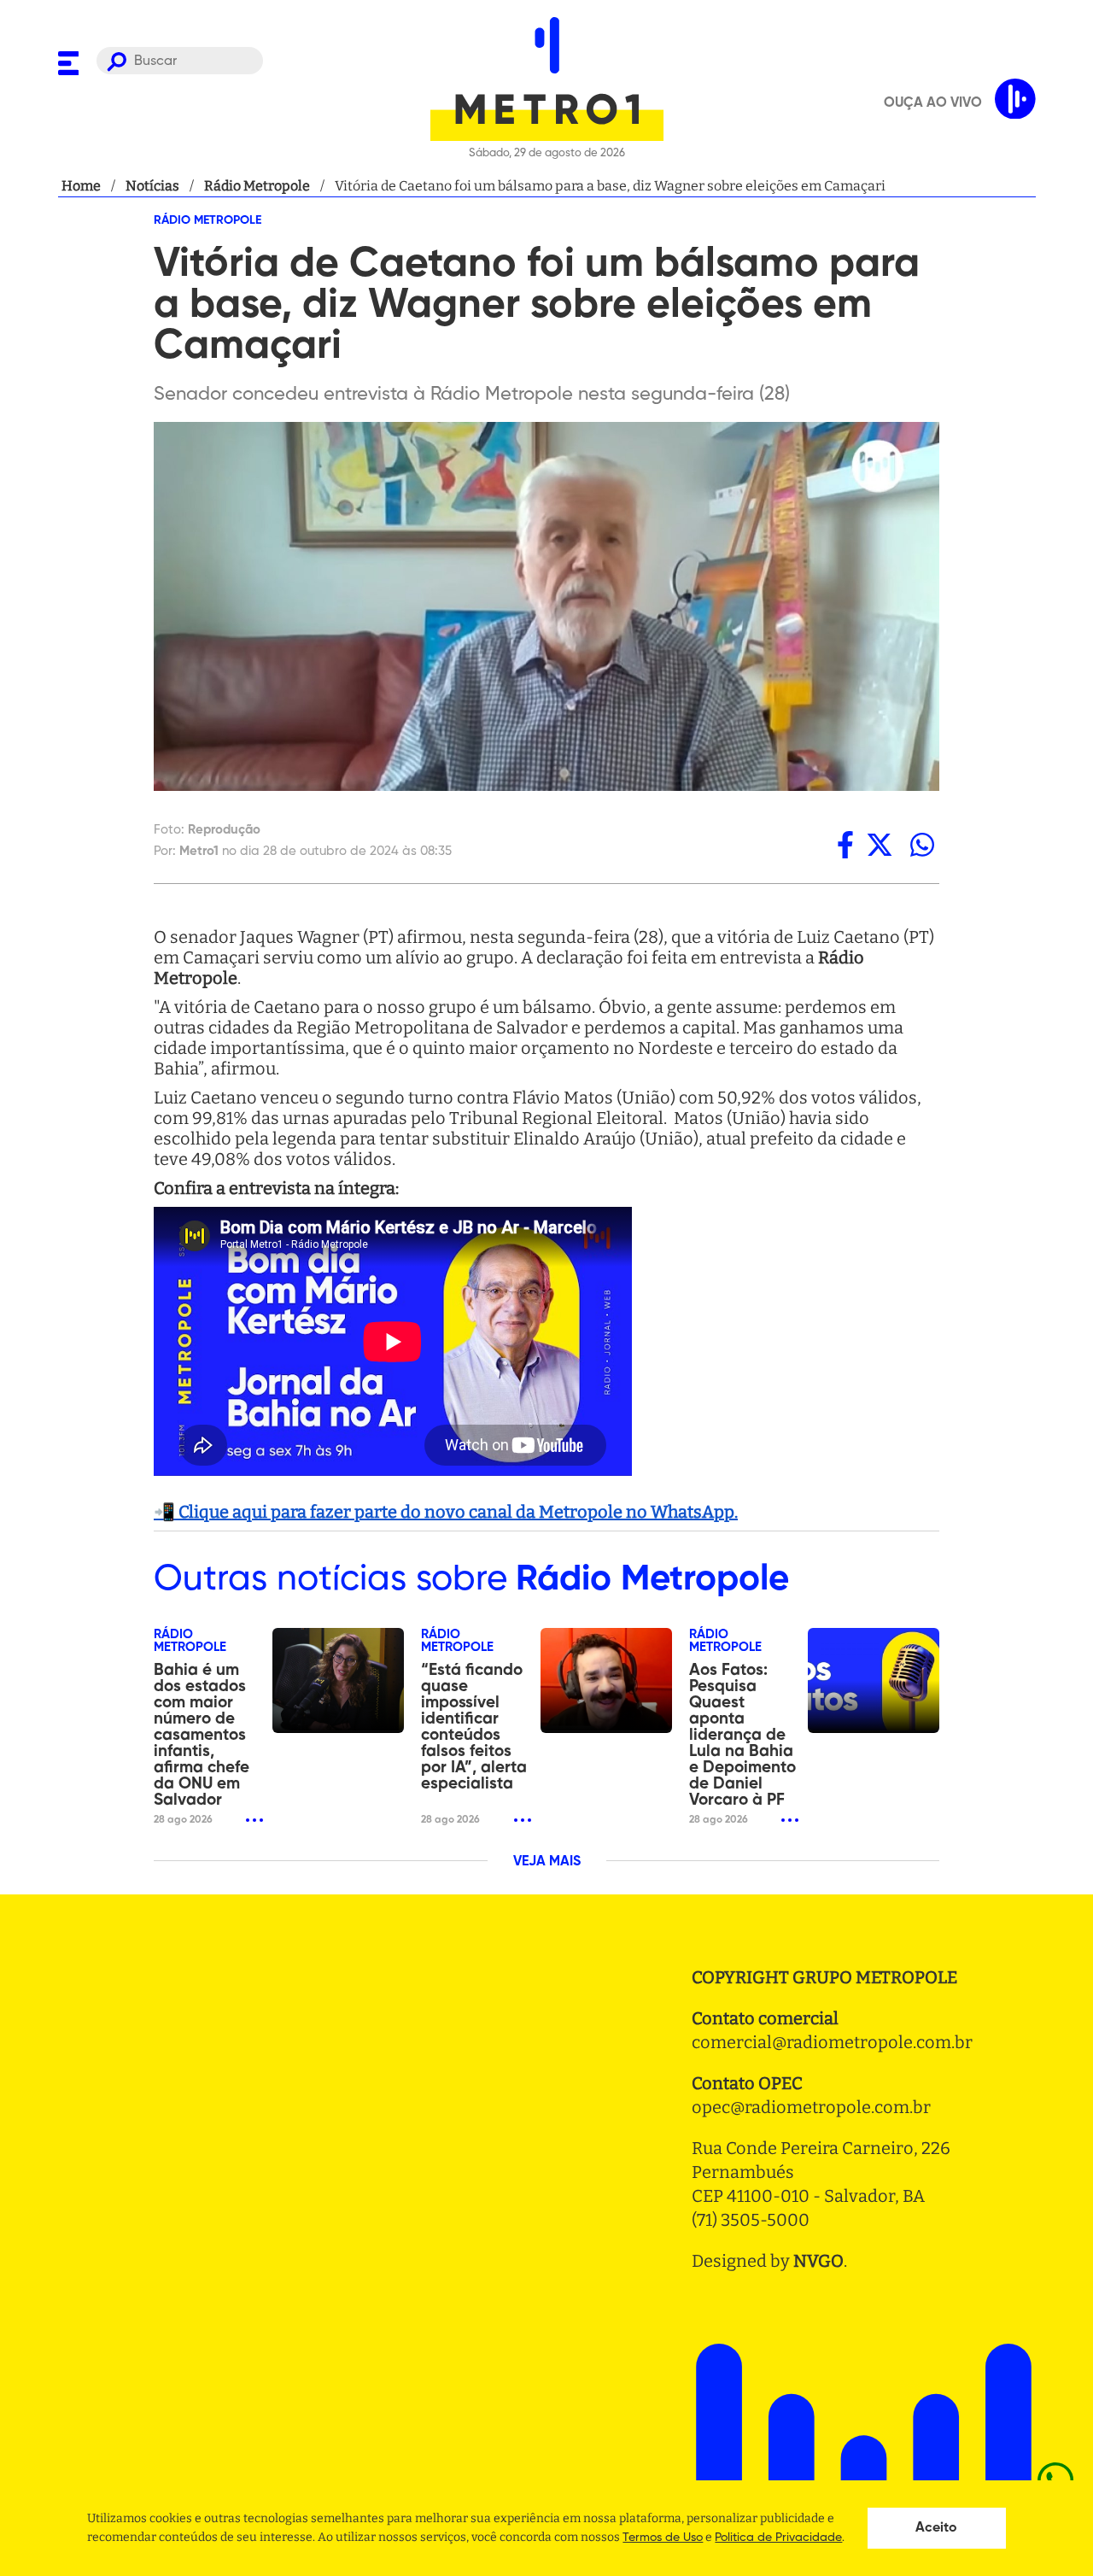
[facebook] (845, 845)
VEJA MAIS (547, 1862)
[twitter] (880, 845)
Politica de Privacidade (778, 2538)
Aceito (936, 2528)
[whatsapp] (922, 845)
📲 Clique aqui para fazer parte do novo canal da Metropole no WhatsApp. (446, 1512)
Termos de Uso (663, 2538)
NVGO (818, 2261)
